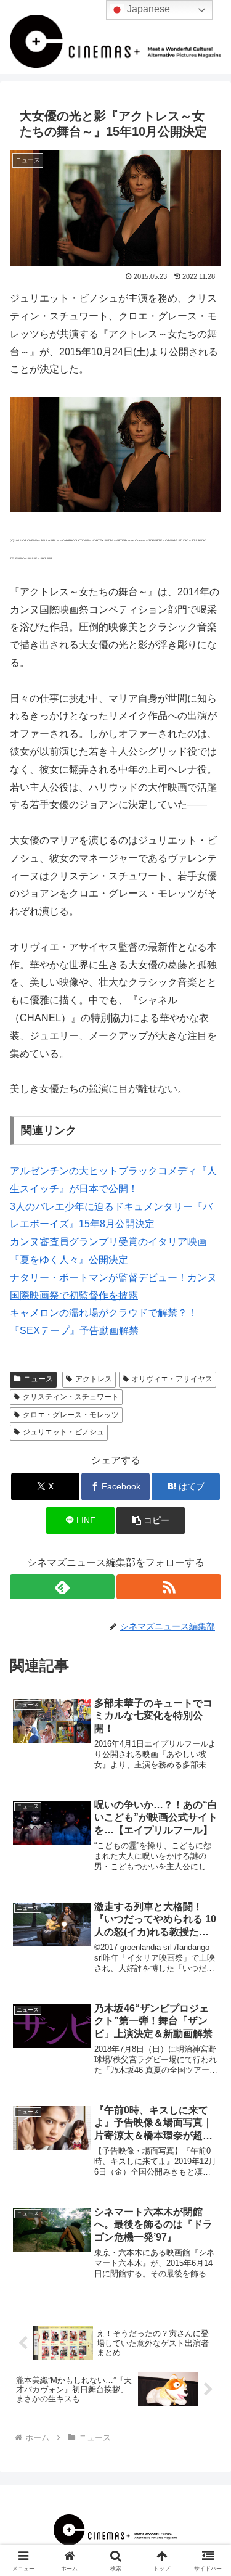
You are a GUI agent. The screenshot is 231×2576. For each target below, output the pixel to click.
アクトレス (94, 1379)
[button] (151, 1520)
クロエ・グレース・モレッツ (71, 1415)
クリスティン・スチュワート (71, 1397)
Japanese (147, 9)
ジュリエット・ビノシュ (63, 1432)
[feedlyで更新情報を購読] (62, 1587)
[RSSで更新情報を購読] (169, 1587)
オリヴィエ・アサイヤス (172, 1379)
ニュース (38, 1379)
